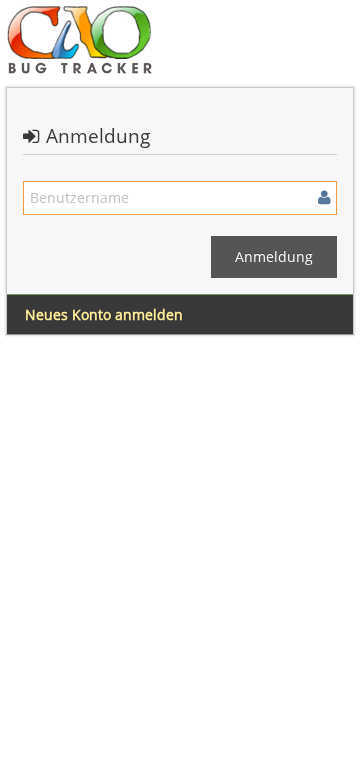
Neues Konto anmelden (104, 314)
